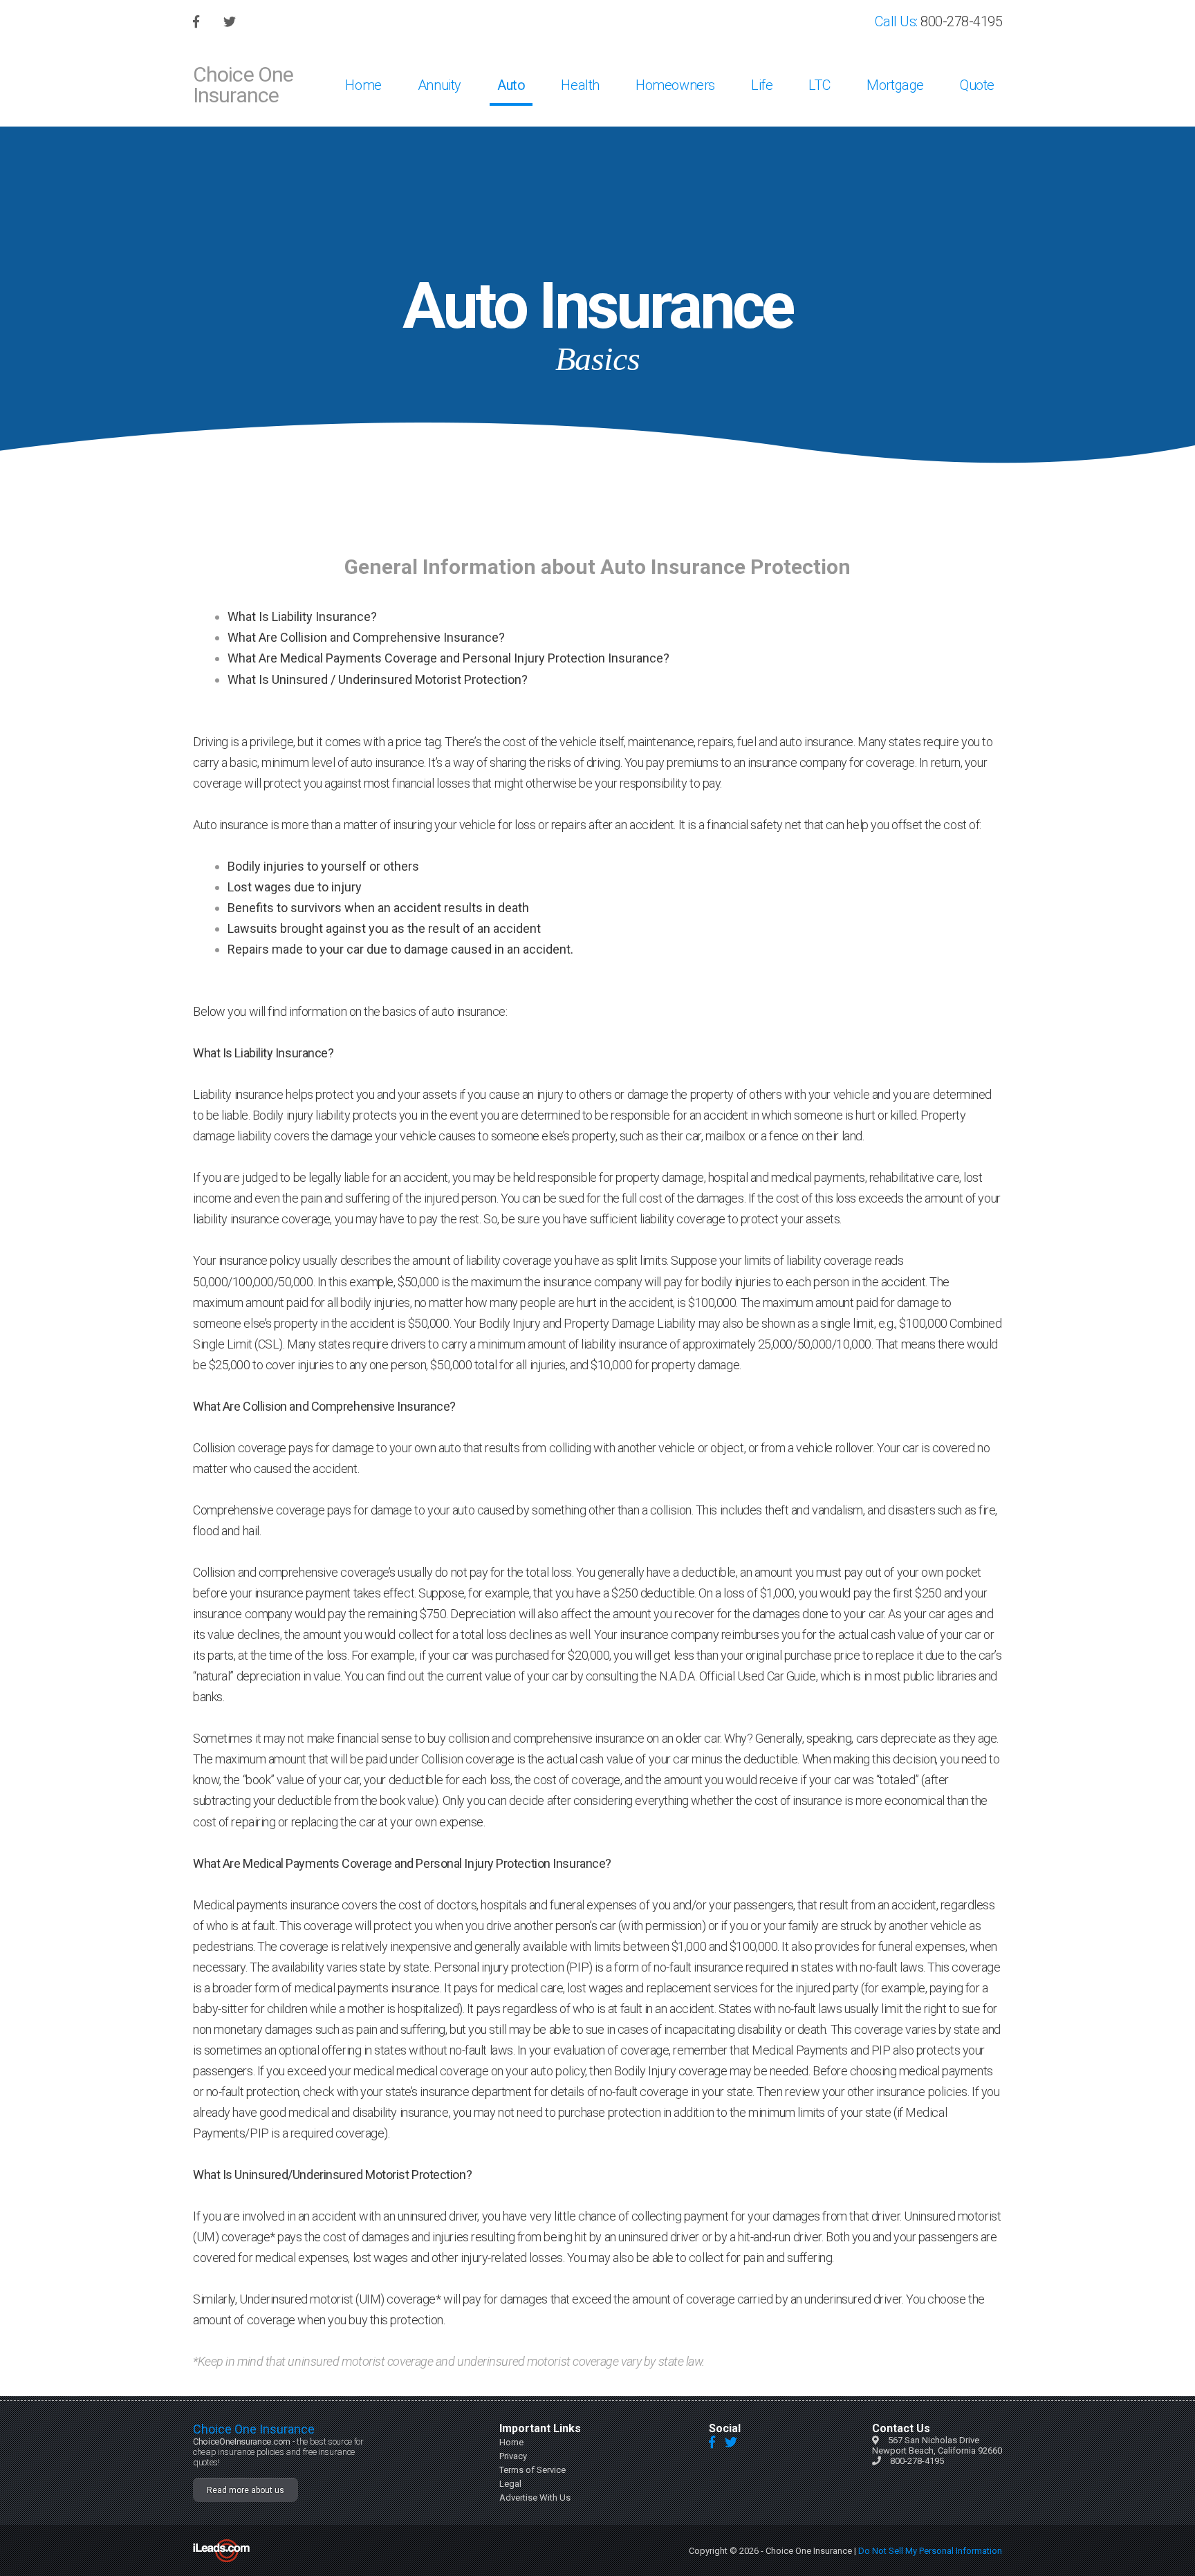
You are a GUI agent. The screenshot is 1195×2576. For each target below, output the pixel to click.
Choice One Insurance (243, 85)
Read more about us (246, 2490)
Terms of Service (532, 2470)
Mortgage (895, 85)
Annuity (439, 85)
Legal (510, 2484)
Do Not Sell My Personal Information (930, 2551)
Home (363, 85)
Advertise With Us (535, 2498)
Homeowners (675, 85)
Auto (511, 85)
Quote (977, 85)
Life (762, 85)
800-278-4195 (961, 21)
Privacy (513, 2456)
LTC (819, 85)
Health (580, 85)
